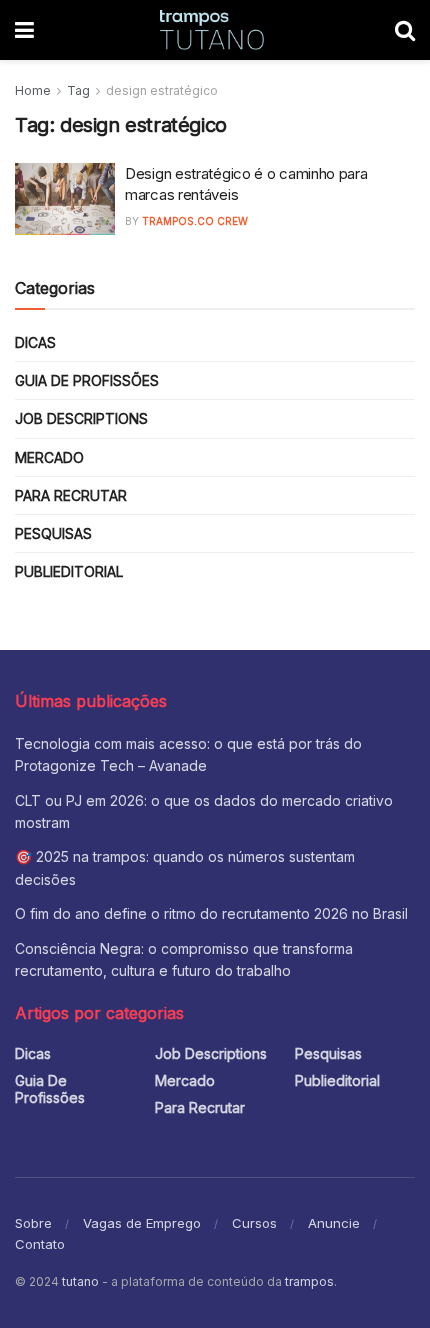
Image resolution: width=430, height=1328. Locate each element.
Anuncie (334, 1223)
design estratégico (162, 90)
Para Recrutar (71, 495)
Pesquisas (53, 533)
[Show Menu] (24, 30)
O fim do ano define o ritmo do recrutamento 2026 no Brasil (211, 913)
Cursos (254, 1223)
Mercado (49, 457)
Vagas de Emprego (142, 1223)
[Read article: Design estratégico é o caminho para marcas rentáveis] (65, 199)
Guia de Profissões (87, 380)
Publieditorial (69, 571)
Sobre (33, 1223)
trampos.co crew (195, 221)
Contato (40, 1244)
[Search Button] (405, 30)
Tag (78, 90)
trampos (309, 1281)
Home (33, 90)
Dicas (35, 342)
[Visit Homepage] (214, 30)
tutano (80, 1281)
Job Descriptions (81, 418)
